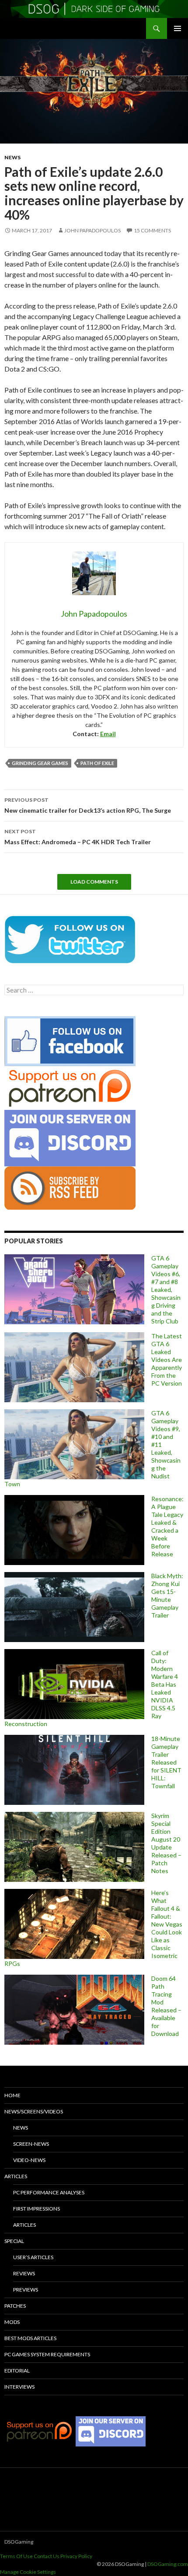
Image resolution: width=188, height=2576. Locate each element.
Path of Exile (97, 763)
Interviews (19, 2387)
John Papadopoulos (92, 230)
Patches (15, 2306)
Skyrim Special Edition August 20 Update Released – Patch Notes (166, 1843)
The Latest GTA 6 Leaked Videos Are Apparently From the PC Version (167, 1360)
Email (108, 734)
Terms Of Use (16, 2556)
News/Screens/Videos (34, 2111)
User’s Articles (33, 2257)
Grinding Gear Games (40, 763)
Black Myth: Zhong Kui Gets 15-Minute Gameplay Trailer (167, 1595)
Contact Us (47, 2556)
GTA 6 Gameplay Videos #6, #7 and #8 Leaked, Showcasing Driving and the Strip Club (166, 1290)
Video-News (29, 2160)
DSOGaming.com (168, 2564)
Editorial (17, 2371)
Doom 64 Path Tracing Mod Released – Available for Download (166, 2006)
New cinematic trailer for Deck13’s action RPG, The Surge (88, 805)
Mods (12, 2322)
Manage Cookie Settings (28, 2572)
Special (14, 2241)
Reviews (24, 2273)
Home (12, 2095)
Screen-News (31, 2144)
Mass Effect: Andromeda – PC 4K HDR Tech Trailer (78, 837)
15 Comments (152, 230)
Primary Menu (178, 28)
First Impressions (37, 2209)
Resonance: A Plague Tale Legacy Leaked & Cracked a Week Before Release (167, 1526)
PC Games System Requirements (47, 2354)
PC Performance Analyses (49, 2192)
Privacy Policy (76, 2556)
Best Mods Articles (30, 2338)
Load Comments (94, 882)
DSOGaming (19, 2542)
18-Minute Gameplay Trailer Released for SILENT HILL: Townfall (166, 1762)
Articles (16, 2176)
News (12, 157)
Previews (26, 2290)
